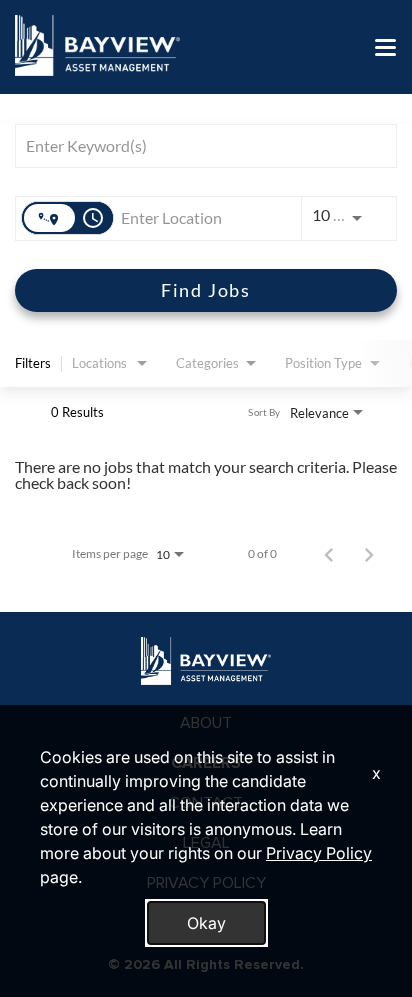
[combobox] (196, 145)
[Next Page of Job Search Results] (369, 554)
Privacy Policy (319, 853)
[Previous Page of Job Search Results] (329, 554)
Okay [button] (206, 923)
